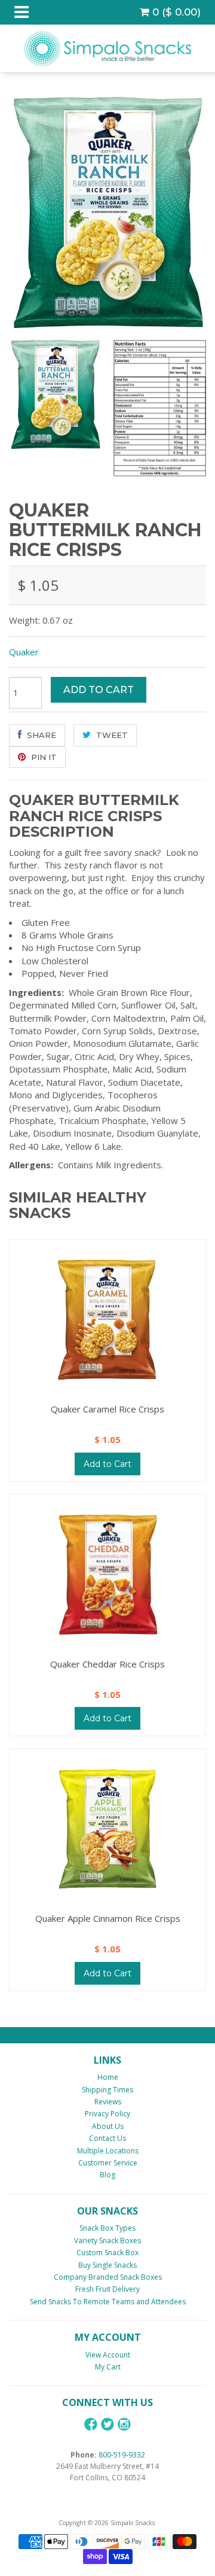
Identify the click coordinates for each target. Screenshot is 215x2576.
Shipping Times (107, 2090)
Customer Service (108, 2163)
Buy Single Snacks (107, 2265)
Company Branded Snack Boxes (108, 2277)
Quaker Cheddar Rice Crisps (107, 1664)
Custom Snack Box (107, 2253)
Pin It (43, 757)
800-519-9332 (122, 2455)
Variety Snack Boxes (107, 2241)
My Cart (108, 2367)
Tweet (111, 735)
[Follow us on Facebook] (91, 2424)
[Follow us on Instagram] (124, 2424)
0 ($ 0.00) (175, 12)
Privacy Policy (107, 2114)
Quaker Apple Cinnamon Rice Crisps (108, 1918)
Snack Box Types (107, 2228)
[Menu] (21, 12)
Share (40, 735)
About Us (108, 2126)
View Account (108, 2355)
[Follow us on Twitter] (107, 2424)
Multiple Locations (108, 2151)
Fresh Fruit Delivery (107, 2289)
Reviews (108, 2102)
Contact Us (107, 2138)
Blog (107, 2175)
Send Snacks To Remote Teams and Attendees (108, 2302)
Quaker (24, 652)
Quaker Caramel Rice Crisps (107, 1409)
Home (108, 2077)
